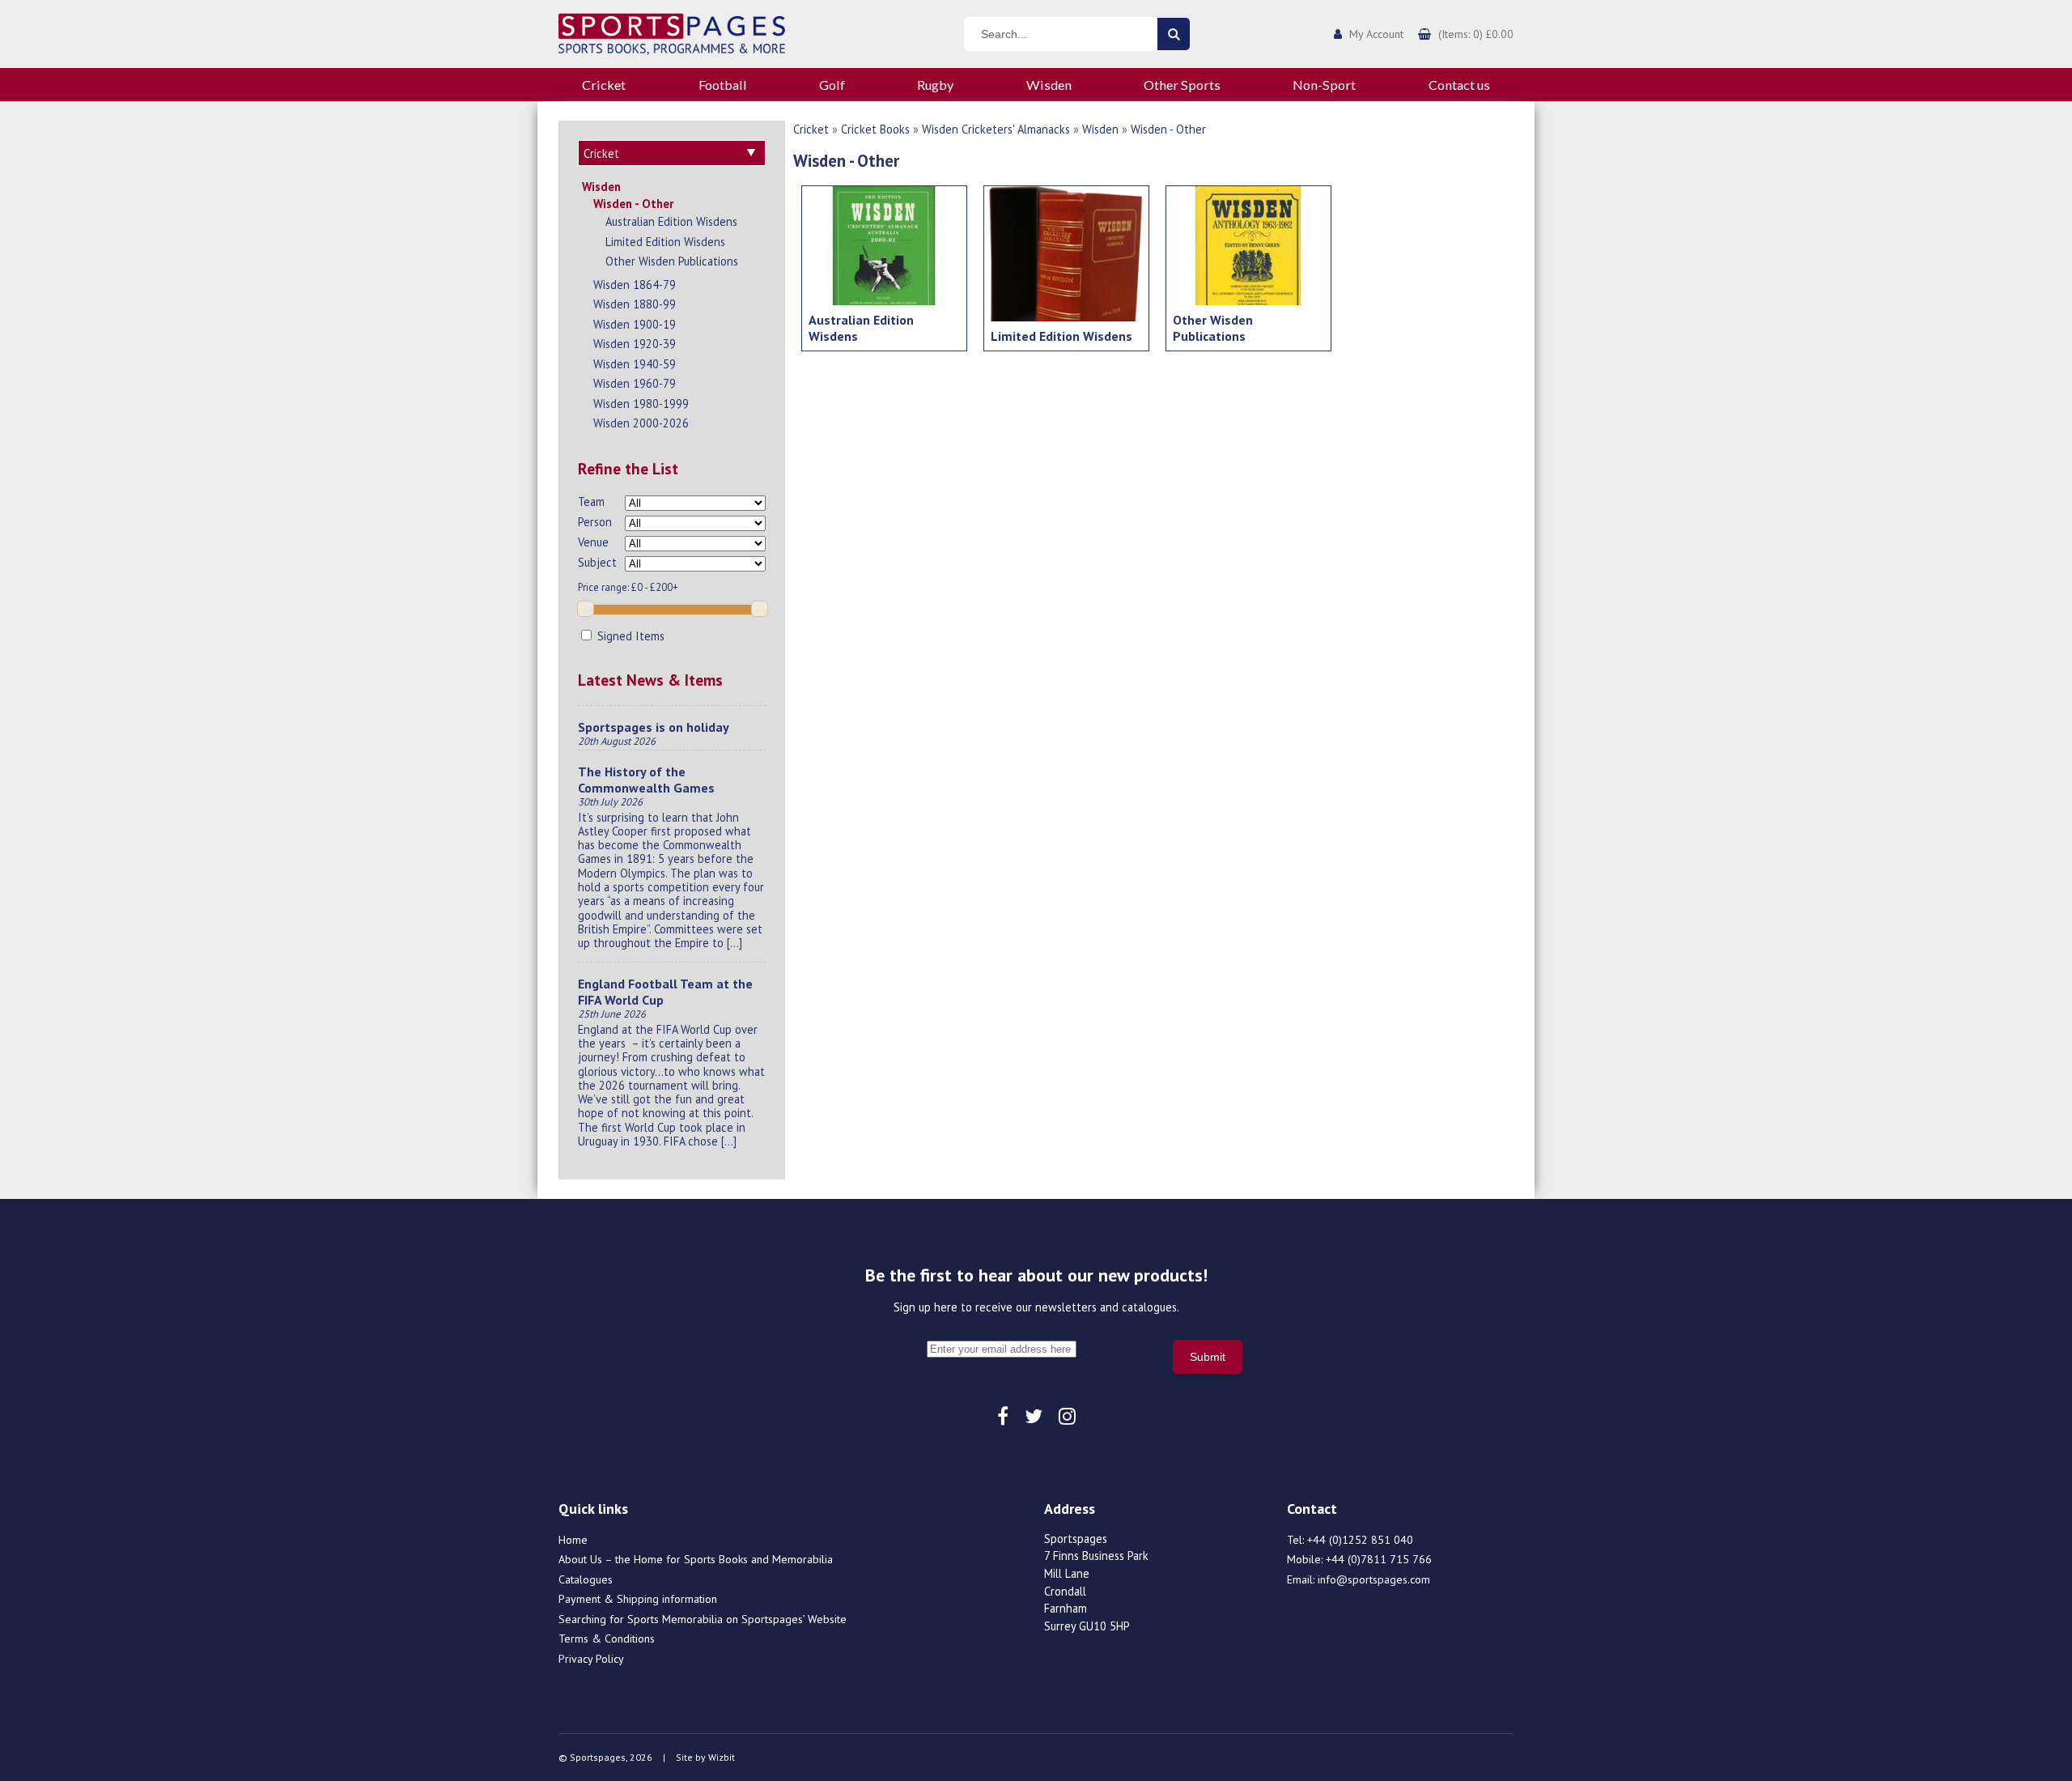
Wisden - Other (633, 204)
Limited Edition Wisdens (665, 242)
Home (573, 1540)
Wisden (1049, 85)
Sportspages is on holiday (654, 727)
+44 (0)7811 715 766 (1379, 1559)
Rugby (935, 85)
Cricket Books (875, 129)
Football (723, 85)
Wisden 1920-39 (635, 344)
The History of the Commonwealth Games (646, 780)
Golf (832, 85)
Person (595, 522)
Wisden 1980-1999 (641, 404)
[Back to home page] (672, 32)
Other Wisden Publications (672, 261)
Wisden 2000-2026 (641, 423)
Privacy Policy (591, 1659)
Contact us (1459, 85)
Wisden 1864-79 (635, 285)
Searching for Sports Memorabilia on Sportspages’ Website (703, 1619)
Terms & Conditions (607, 1639)
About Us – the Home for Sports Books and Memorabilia (696, 1559)
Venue (593, 542)
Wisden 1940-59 (635, 364)
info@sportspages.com (1374, 1579)
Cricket (604, 85)
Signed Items (629, 636)
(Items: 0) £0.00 (1476, 34)
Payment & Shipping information (638, 1599)
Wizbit (722, 1757)
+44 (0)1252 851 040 (1360, 1540)
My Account (1376, 34)
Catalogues (586, 1579)
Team (591, 502)
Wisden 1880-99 (635, 304)
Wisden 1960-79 (635, 383)
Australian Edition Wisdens (671, 221)
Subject (597, 562)
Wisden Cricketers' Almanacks (996, 129)
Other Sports (1182, 85)
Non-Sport (1324, 85)
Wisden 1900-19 (635, 324)
